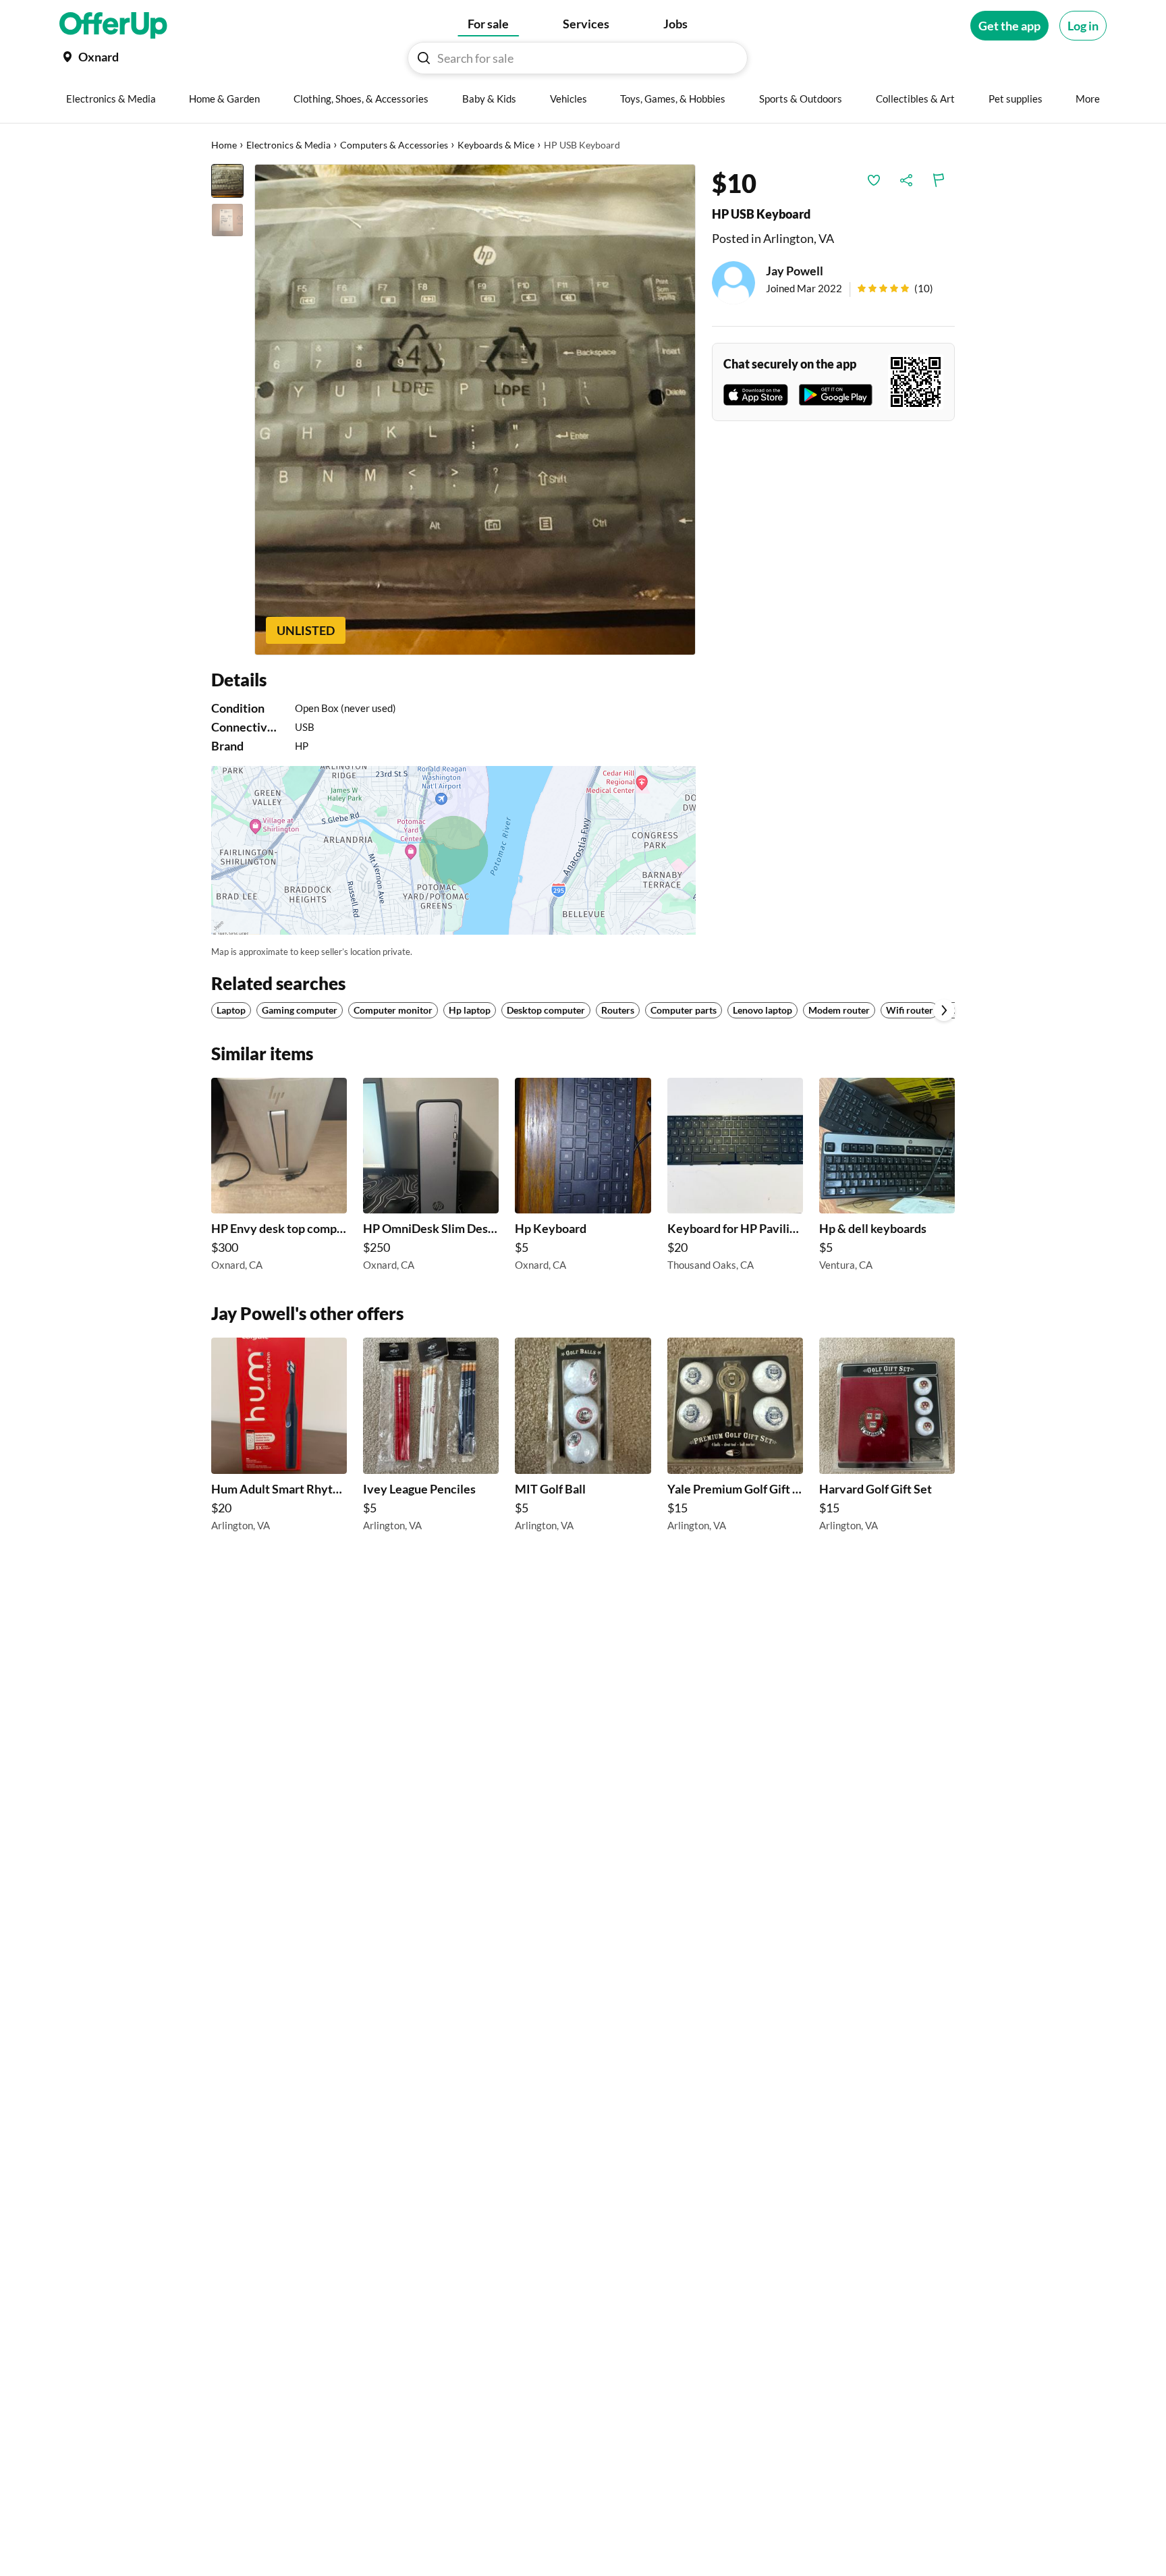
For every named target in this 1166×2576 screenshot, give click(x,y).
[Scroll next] (944, 1010)
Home (224, 145)
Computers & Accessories (394, 145)
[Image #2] (227, 220)
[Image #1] (227, 181)
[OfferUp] (113, 26)
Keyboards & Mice (496, 145)
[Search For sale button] (424, 58)
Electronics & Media (288, 145)
